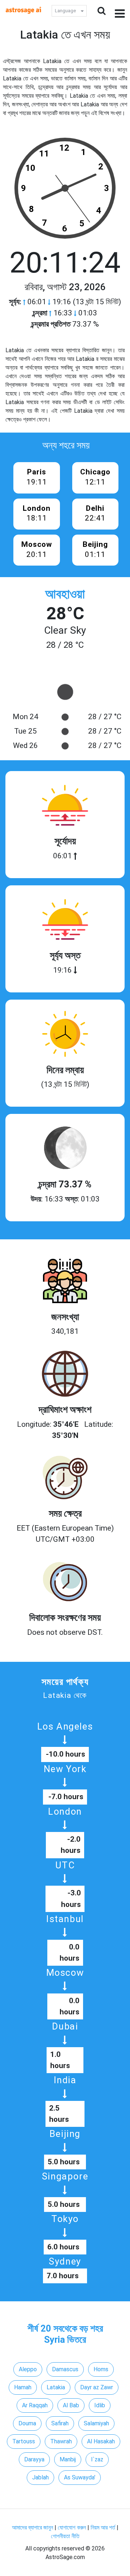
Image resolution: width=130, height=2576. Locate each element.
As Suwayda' (80, 2477)
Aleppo (28, 2369)
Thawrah (61, 2441)
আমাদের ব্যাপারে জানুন (32, 2528)
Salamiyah (96, 2423)
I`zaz (97, 2459)
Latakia (56, 2387)
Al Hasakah (101, 2441)
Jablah (40, 2477)
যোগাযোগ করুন (72, 2528)
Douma (27, 2423)
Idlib (100, 2405)
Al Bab (71, 2405)
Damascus (65, 2369)
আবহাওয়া (65, 594)
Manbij (68, 2459)
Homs (101, 2369)
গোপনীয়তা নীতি (65, 2536)
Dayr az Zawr (97, 2387)
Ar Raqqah (35, 2405)
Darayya (34, 2459)
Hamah (23, 2387)
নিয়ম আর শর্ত (103, 2528)
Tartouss (24, 2441)
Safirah (60, 2423)
